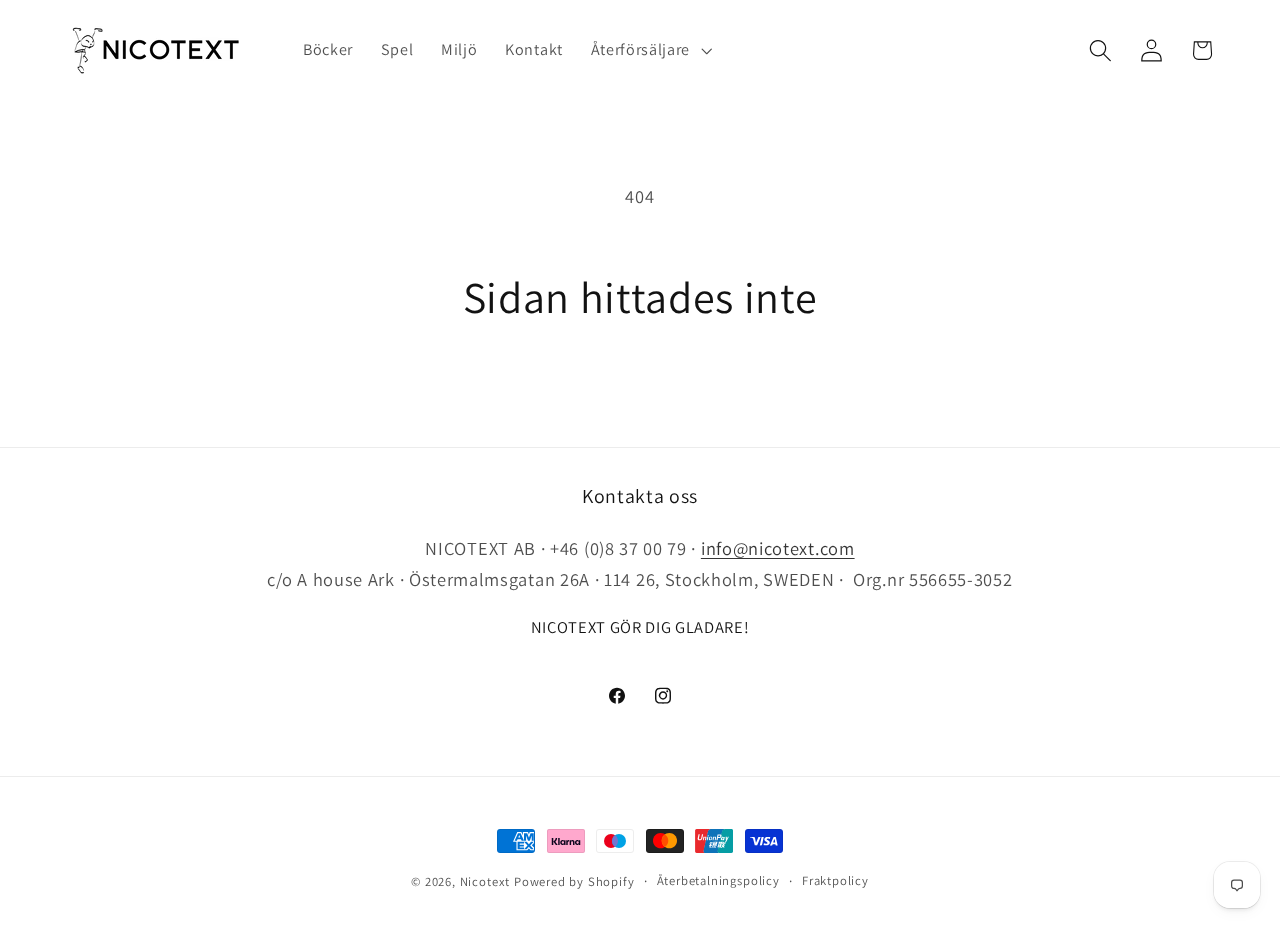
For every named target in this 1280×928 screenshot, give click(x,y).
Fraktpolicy (835, 880)
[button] (649, 50)
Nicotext (485, 881)
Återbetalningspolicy (718, 880)
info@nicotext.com (778, 548)
